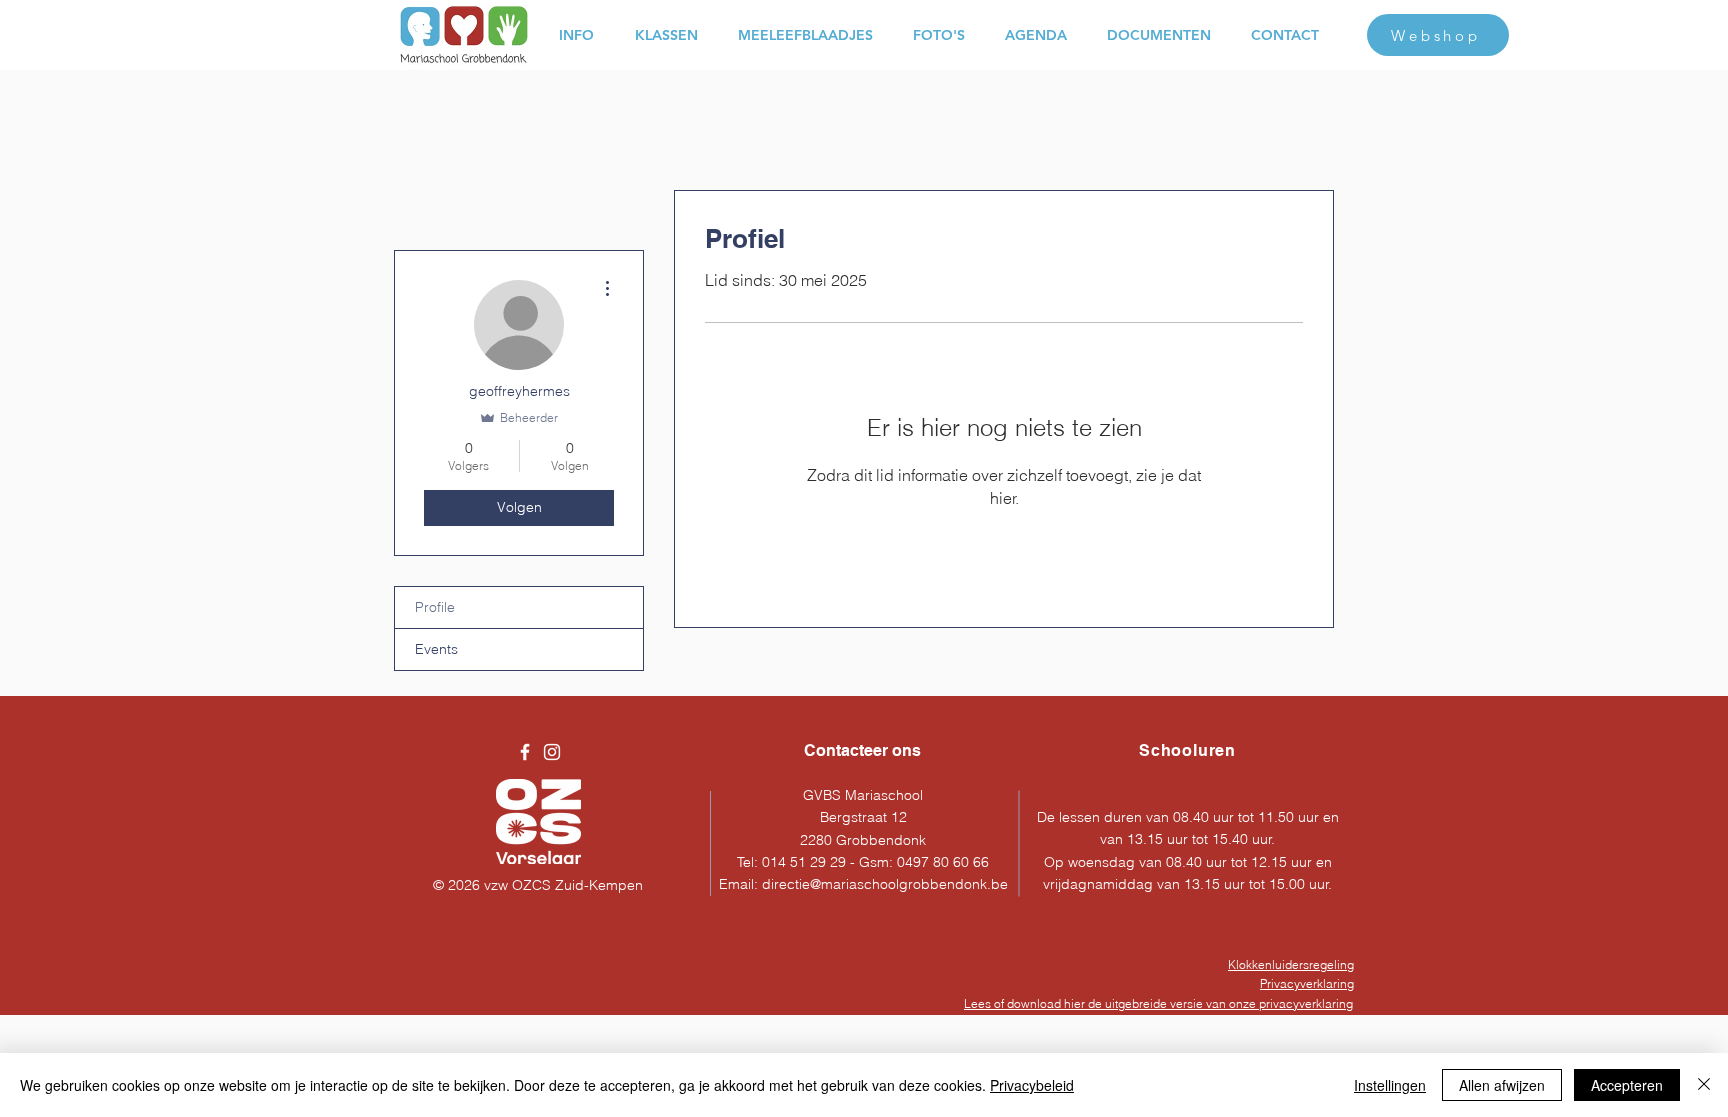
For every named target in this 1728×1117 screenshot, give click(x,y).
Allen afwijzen (1502, 1085)
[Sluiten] (1704, 1085)
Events (436, 649)
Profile (435, 607)
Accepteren (1627, 1085)
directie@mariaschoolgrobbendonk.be (885, 884)
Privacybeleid (1032, 1085)
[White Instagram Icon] (552, 752)
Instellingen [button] (1390, 1085)
